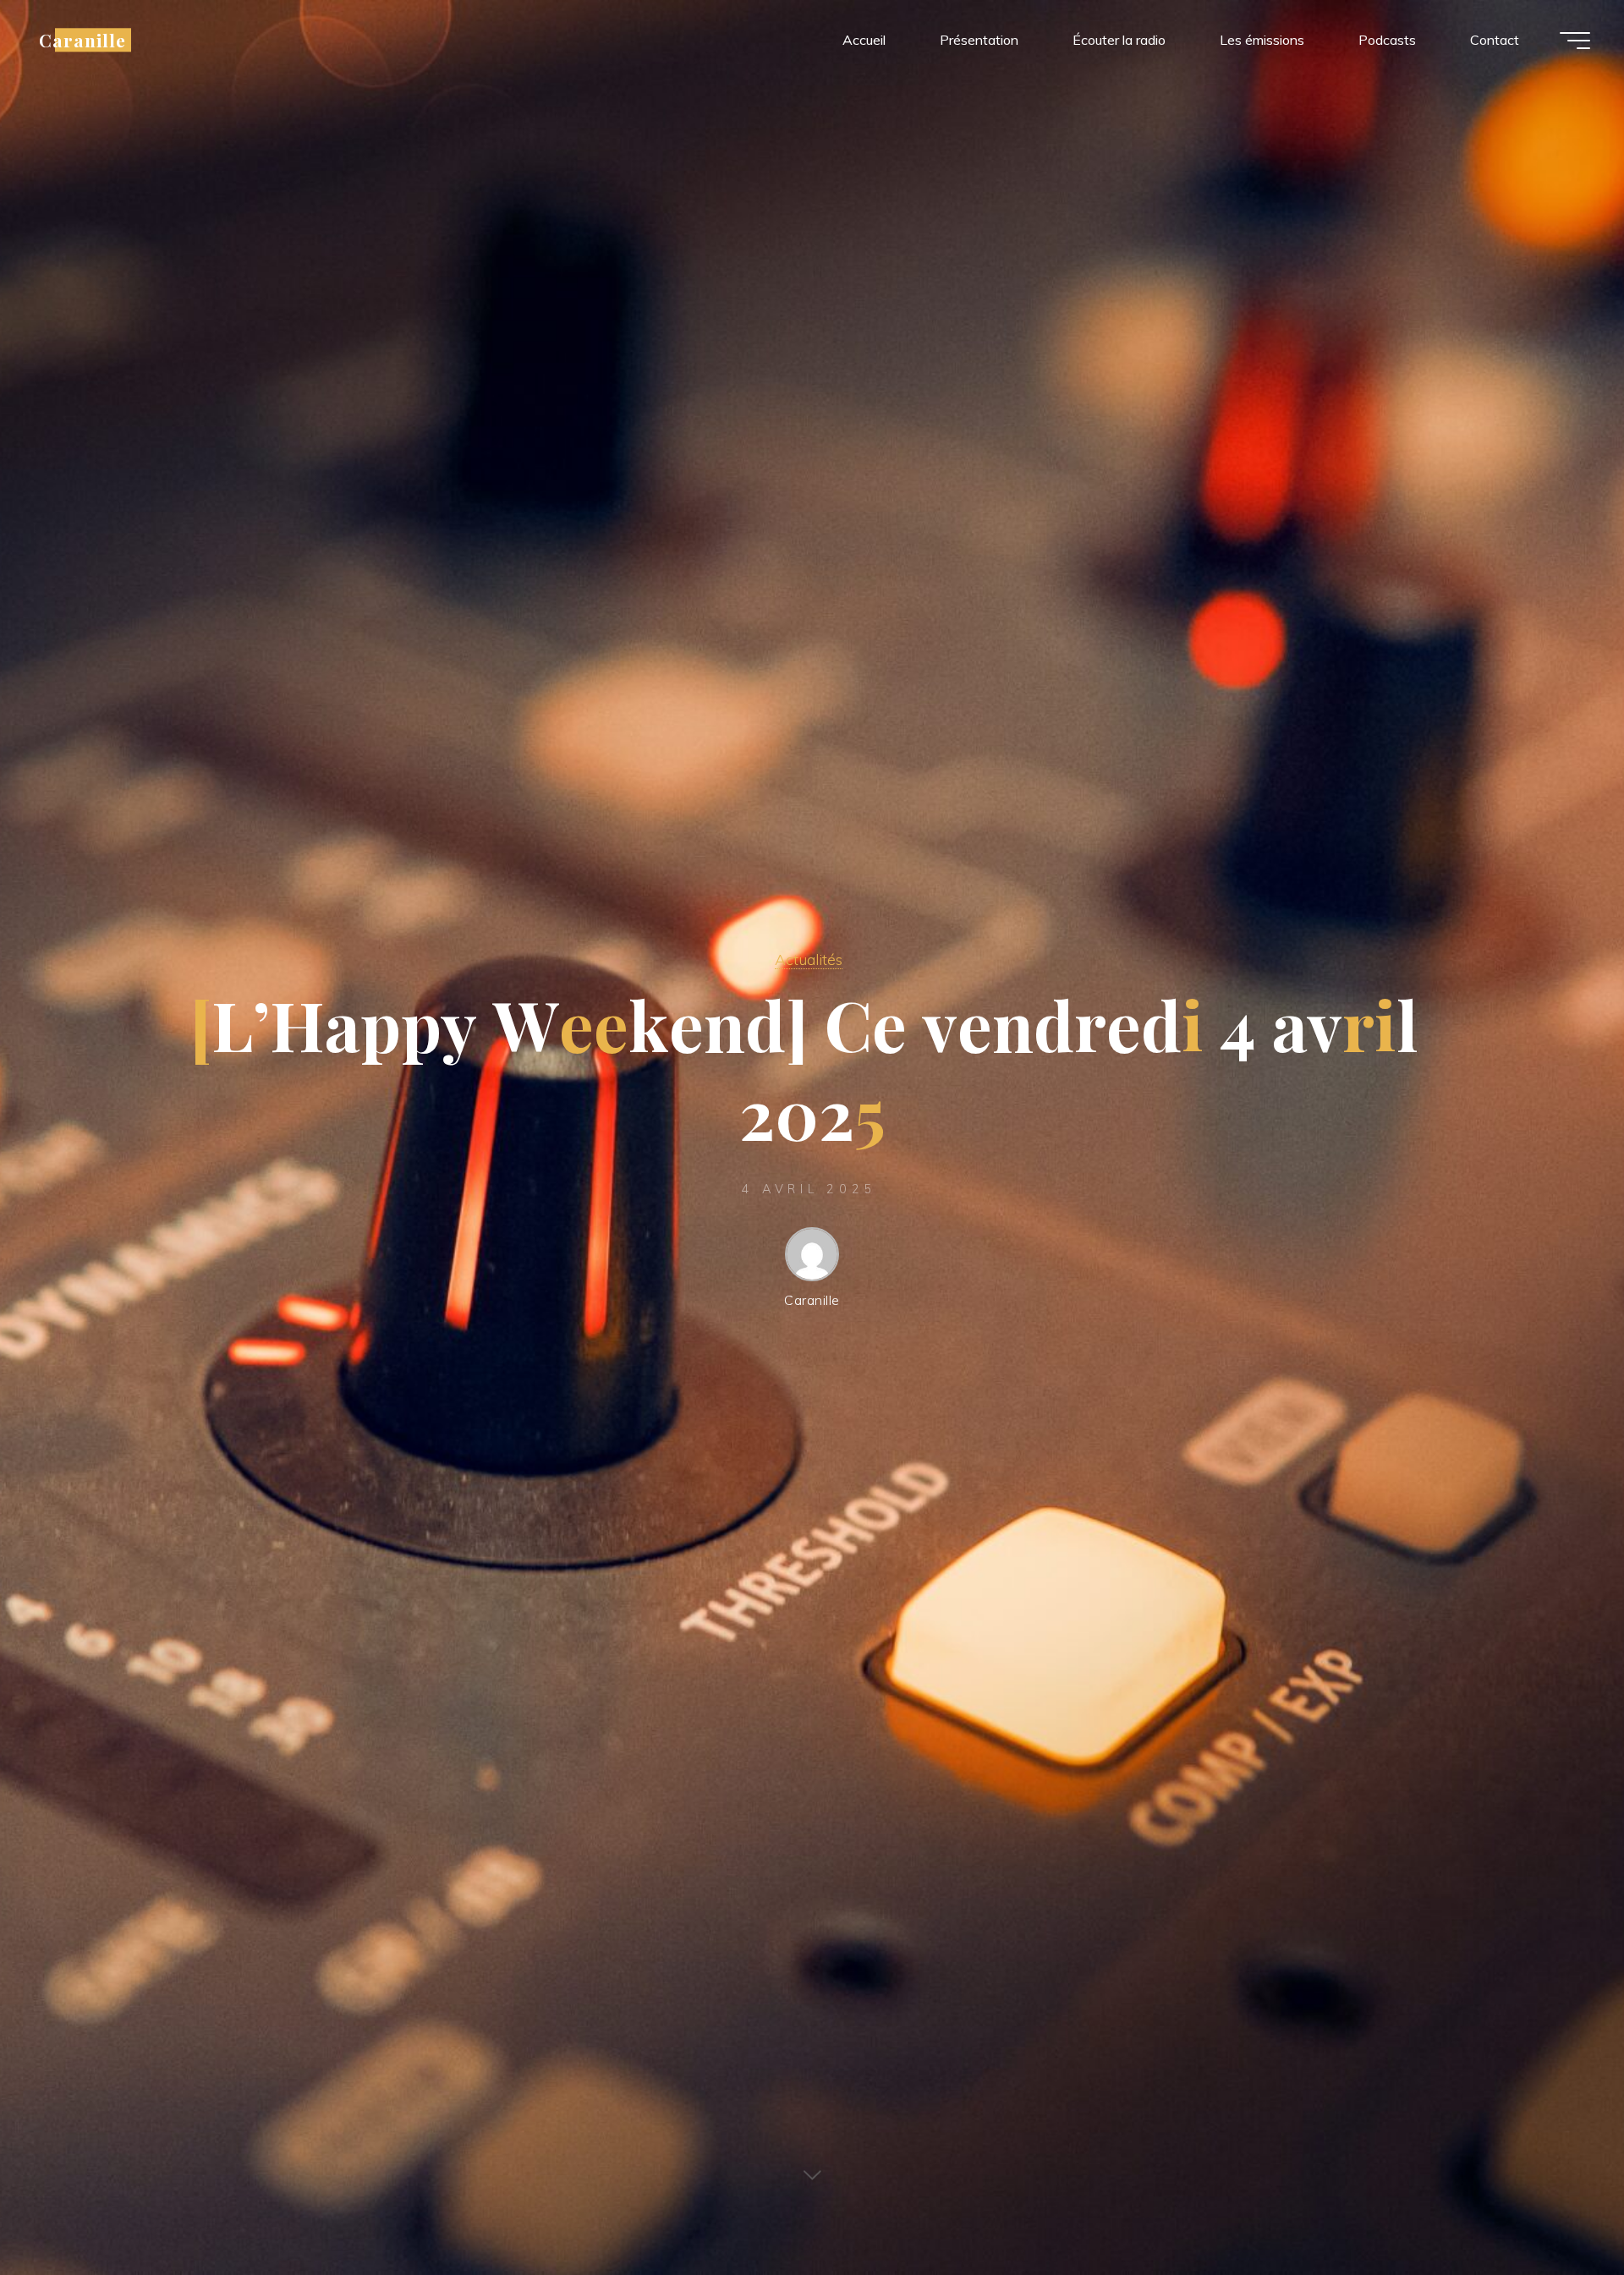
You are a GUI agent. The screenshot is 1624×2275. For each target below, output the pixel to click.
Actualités (809, 959)
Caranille (82, 40)
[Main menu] (1575, 41)
